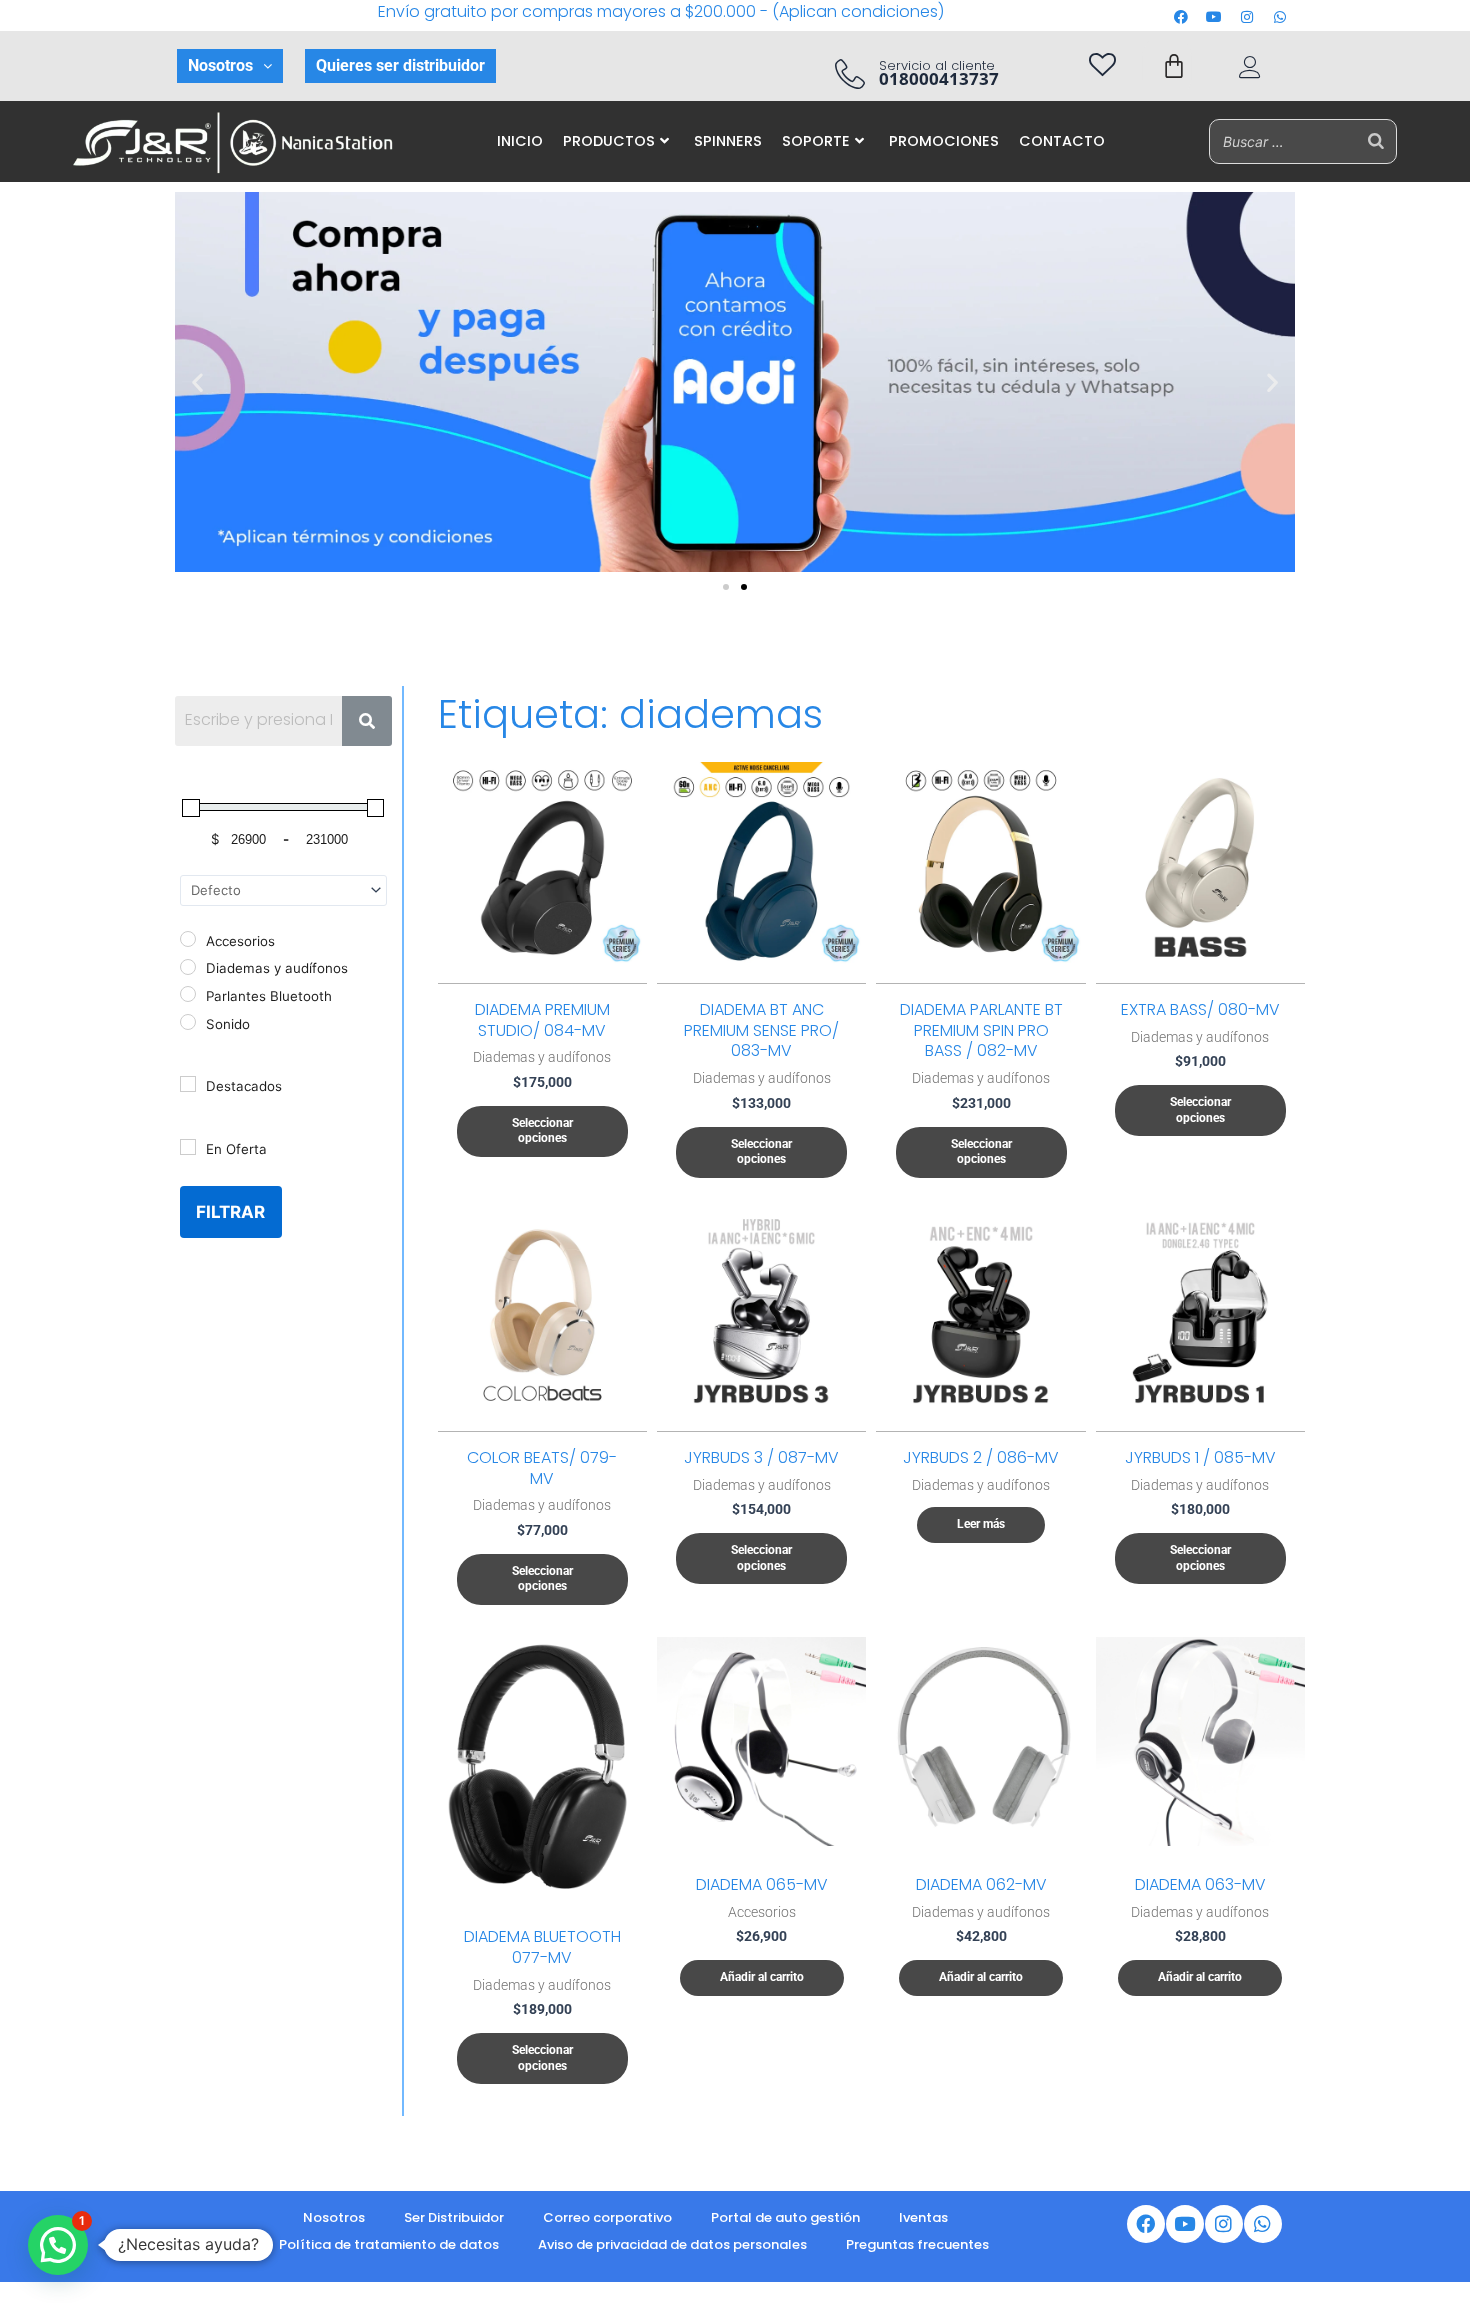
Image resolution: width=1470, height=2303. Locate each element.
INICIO (520, 141)
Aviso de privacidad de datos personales (672, 2244)
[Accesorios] (188, 939)
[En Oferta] (188, 1147)
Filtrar (230, 1212)
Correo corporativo (607, 2217)
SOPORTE (816, 141)
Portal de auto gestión (785, 2217)
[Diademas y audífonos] (188, 967)
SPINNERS (728, 141)
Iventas (923, 2217)
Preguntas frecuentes (917, 2244)
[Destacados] (188, 1084)
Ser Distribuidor (454, 2217)
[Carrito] (1174, 66)
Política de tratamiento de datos (389, 2244)
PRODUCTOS (609, 141)
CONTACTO (1062, 141)
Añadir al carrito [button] (762, 1977)
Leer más (981, 1524)
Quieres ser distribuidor (400, 65)
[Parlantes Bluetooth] (188, 994)
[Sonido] (188, 1022)
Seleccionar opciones (542, 1131)
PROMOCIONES (944, 141)
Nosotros (220, 65)
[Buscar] (1376, 141)
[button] (230, 66)
